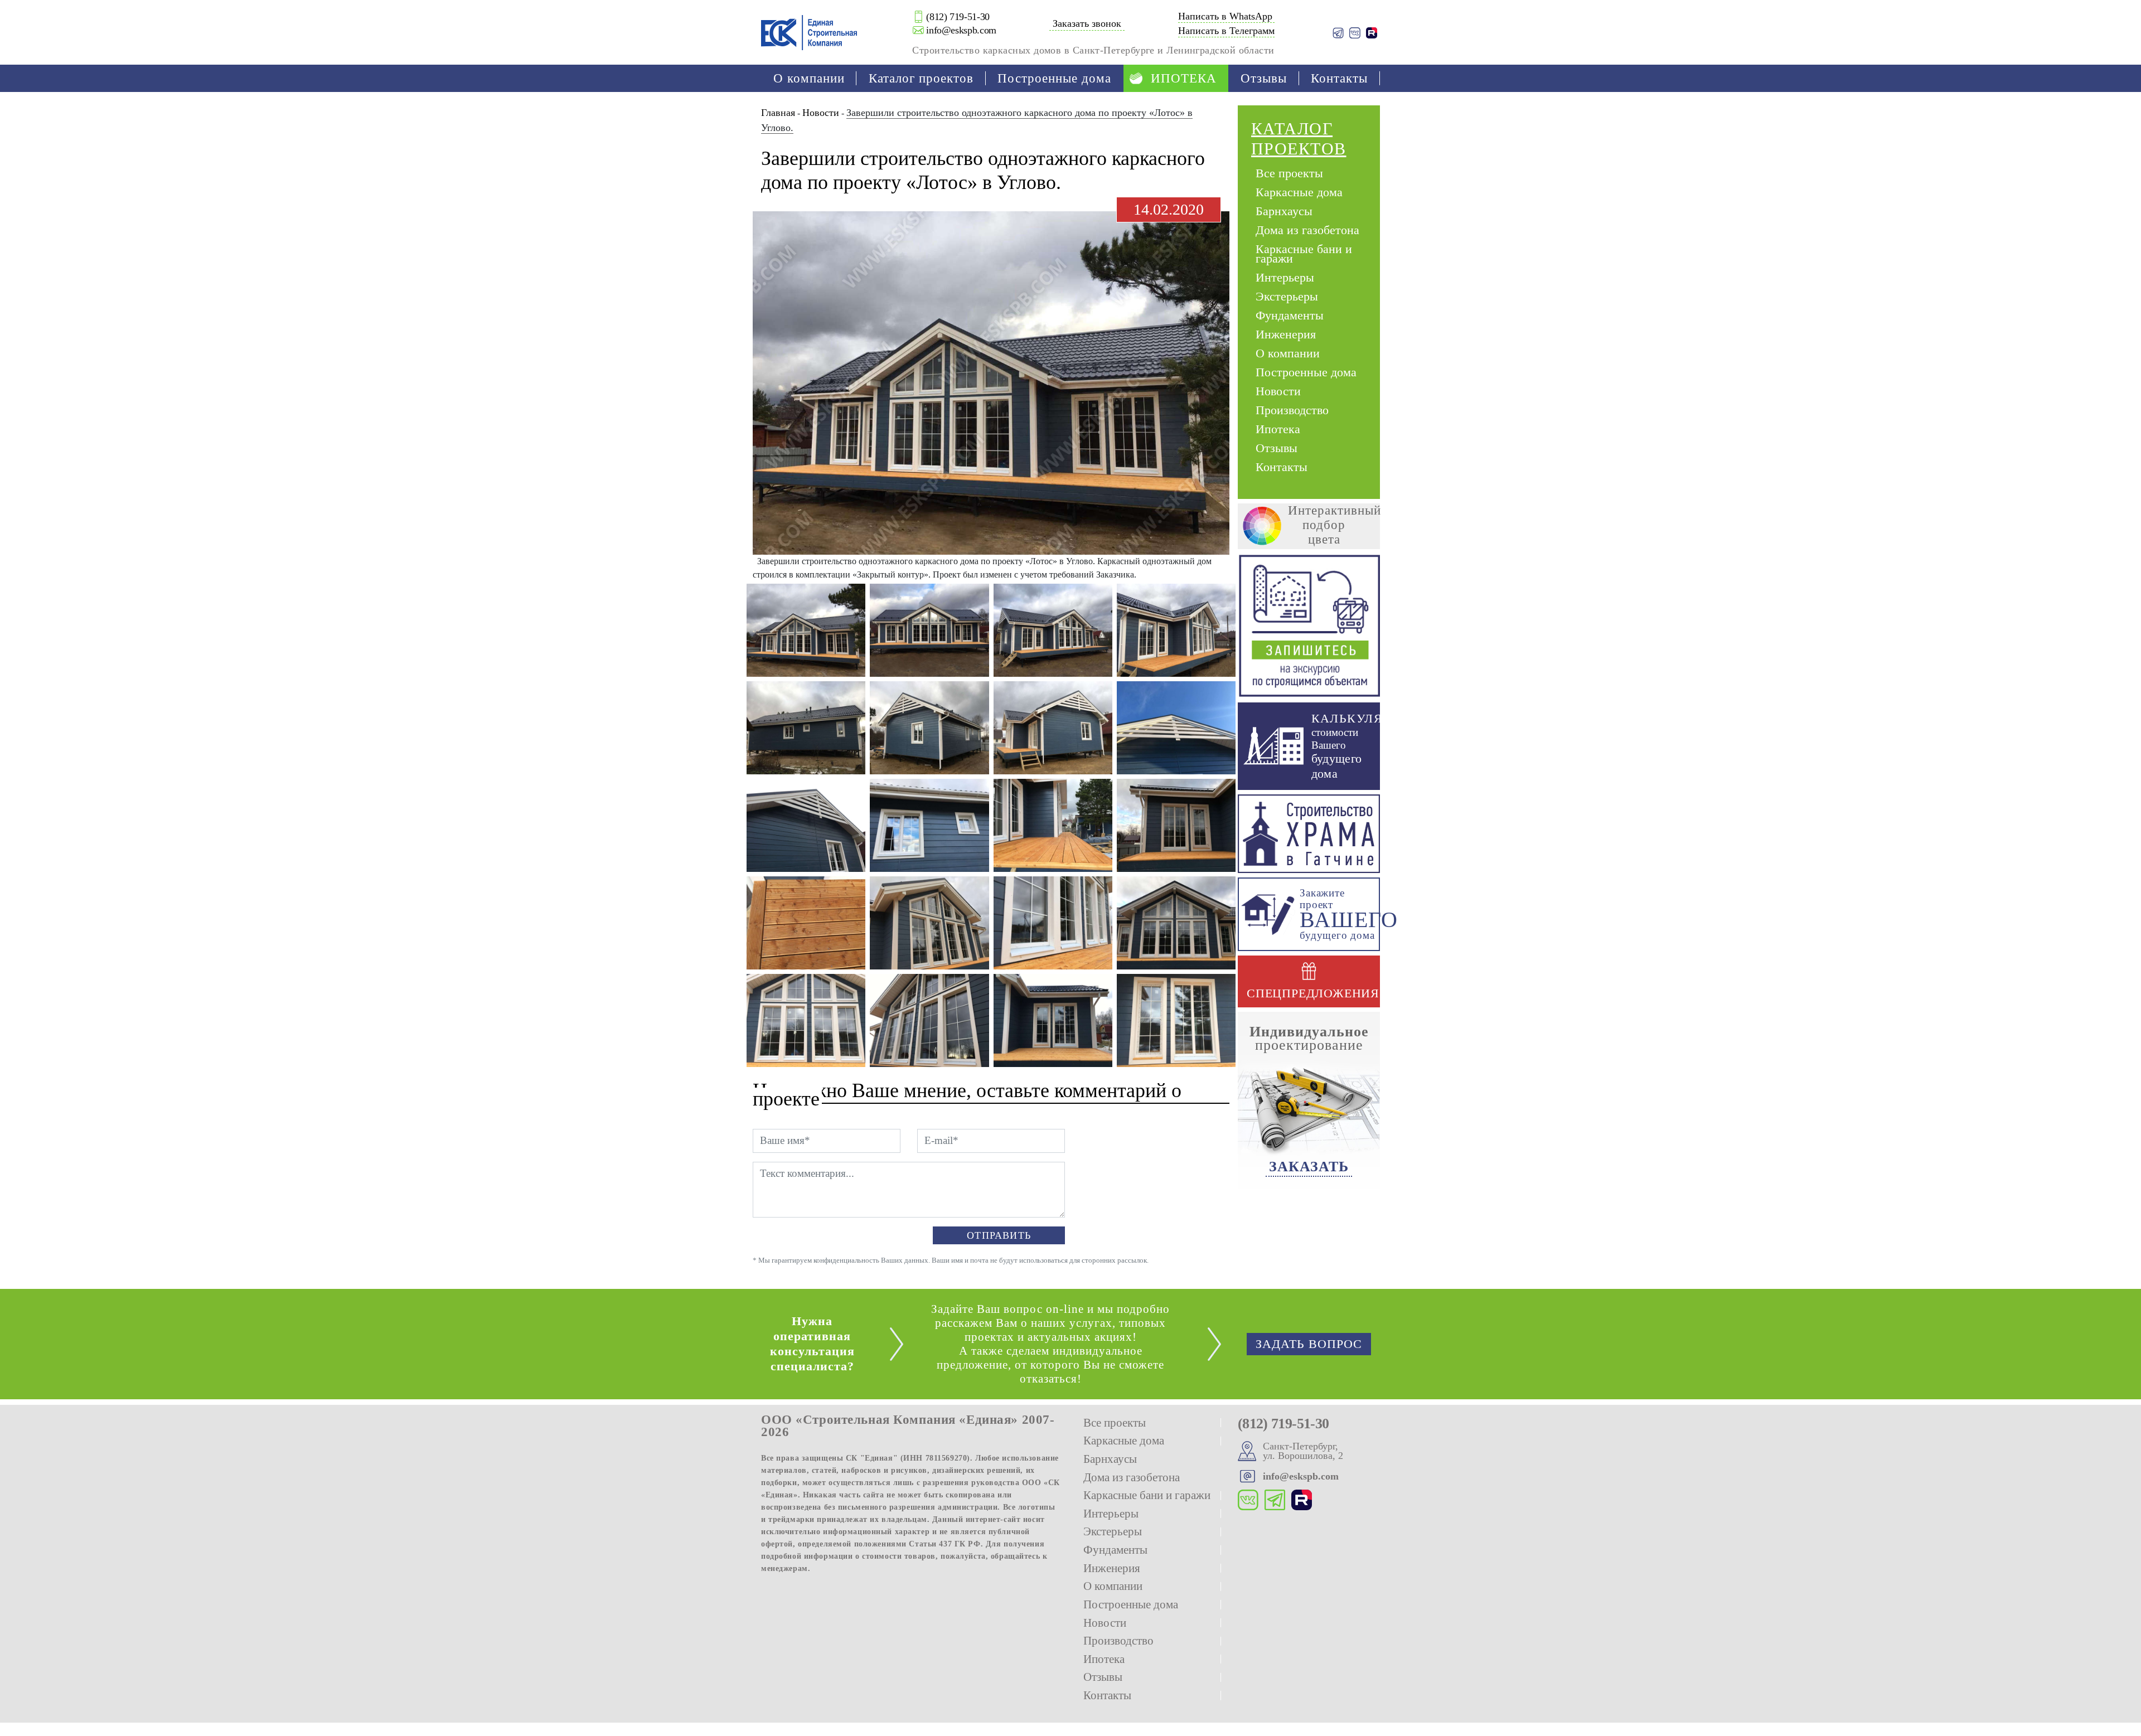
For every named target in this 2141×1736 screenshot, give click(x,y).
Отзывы (1264, 78)
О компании (809, 78)
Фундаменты (1290, 315)
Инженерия (1286, 334)
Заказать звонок (1087, 23)
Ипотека (1184, 78)
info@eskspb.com (961, 30)
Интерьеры (1285, 277)
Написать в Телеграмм (1226, 31)
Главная (778, 113)
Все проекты (1289, 173)
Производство (1292, 410)
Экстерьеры (1287, 296)
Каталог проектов (921, 78)
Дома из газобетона (1307, 229)
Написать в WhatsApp (1225, 16)
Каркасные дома (1299, 191)
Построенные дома (1054, 78)
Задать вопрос (1309, 1344)
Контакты (1339, 78)
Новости (821, 113)
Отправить (999, 1235)
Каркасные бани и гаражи (1306, 253)
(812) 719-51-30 (958, 17)
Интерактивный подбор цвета (1335, 525)
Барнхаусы (1284, 210)
